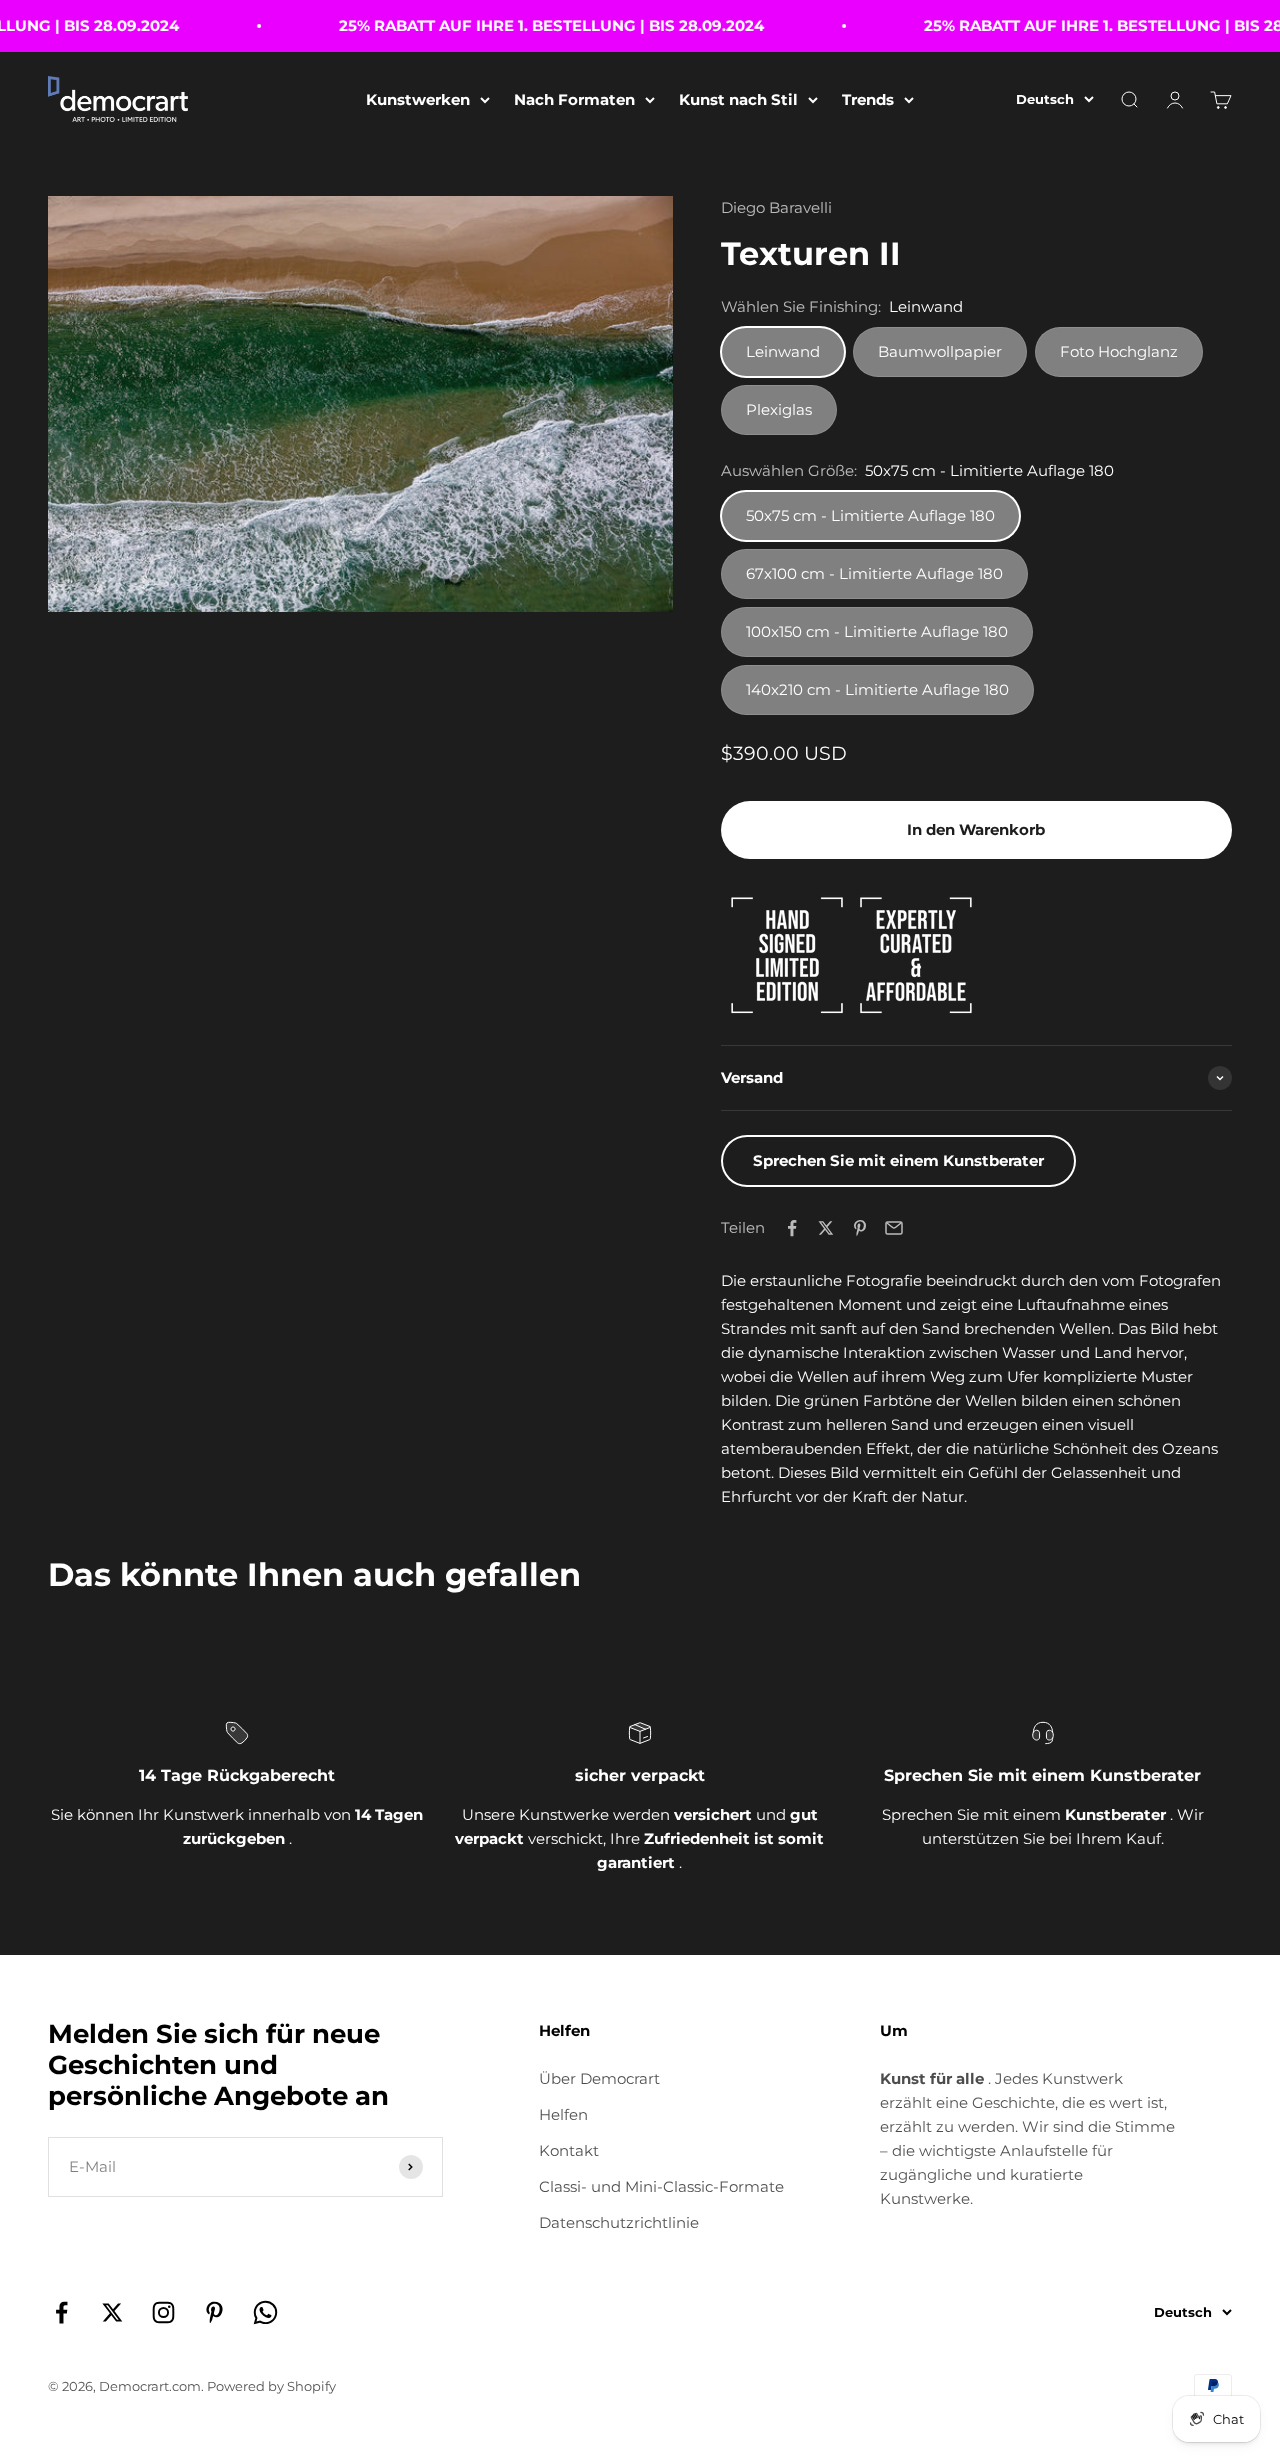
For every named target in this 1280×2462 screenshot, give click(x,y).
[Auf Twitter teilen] (826, 1228)
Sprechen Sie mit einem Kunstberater (898, 1160)
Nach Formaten (574, 99)
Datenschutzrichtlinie (619, 2222)
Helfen (563, 2114)
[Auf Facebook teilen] (792, 1228)
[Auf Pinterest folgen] (214, 2312)
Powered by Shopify (271, 2386)
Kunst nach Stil (738, 99)
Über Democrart (599, 2078)
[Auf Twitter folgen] (112, 2312)
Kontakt (569, 2150)
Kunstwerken (418, 99)
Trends (868, 99)
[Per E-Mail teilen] (894, 1228)
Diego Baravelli (776, 207)
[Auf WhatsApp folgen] (265, 2312)
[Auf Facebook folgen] (61, 2312)
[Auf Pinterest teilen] (860, 1228)
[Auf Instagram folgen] (163, 2312)
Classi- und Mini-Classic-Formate (661, 2186)
